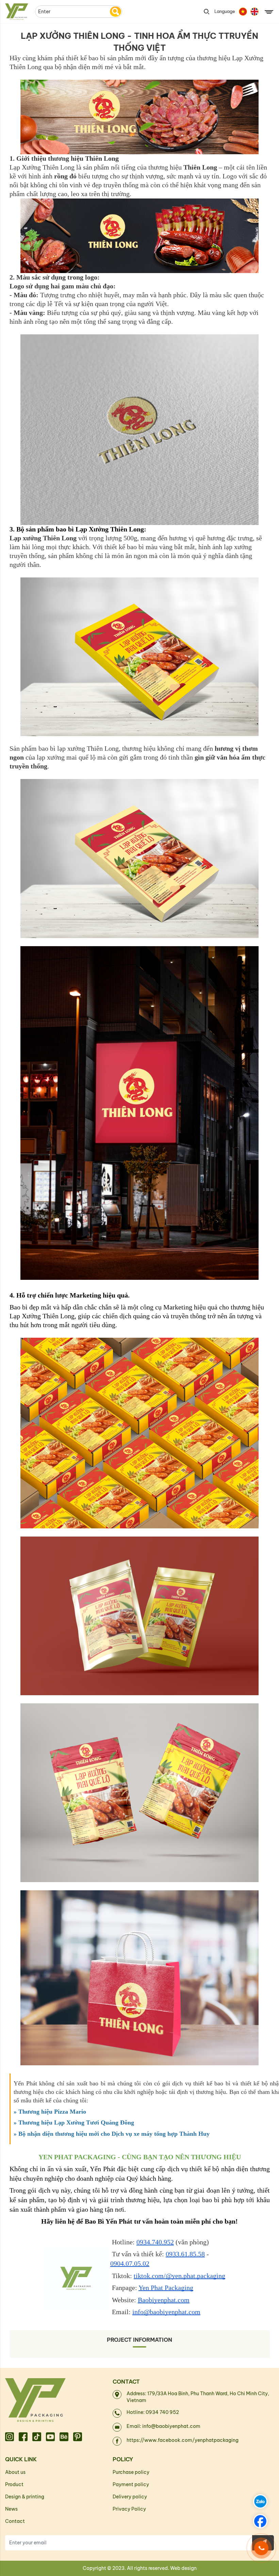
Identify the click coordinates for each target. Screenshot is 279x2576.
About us (15, 2472)
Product (14, 2484)
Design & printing (25, 2497)
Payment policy (131, 2484)
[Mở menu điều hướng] (269, 13)
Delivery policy (130, 2497)
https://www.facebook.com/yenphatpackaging (183, 2440)
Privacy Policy (129, 2509)
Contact (15, 2521)
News (11, 2509)
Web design (183, 2568)
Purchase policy (131, 2472)
